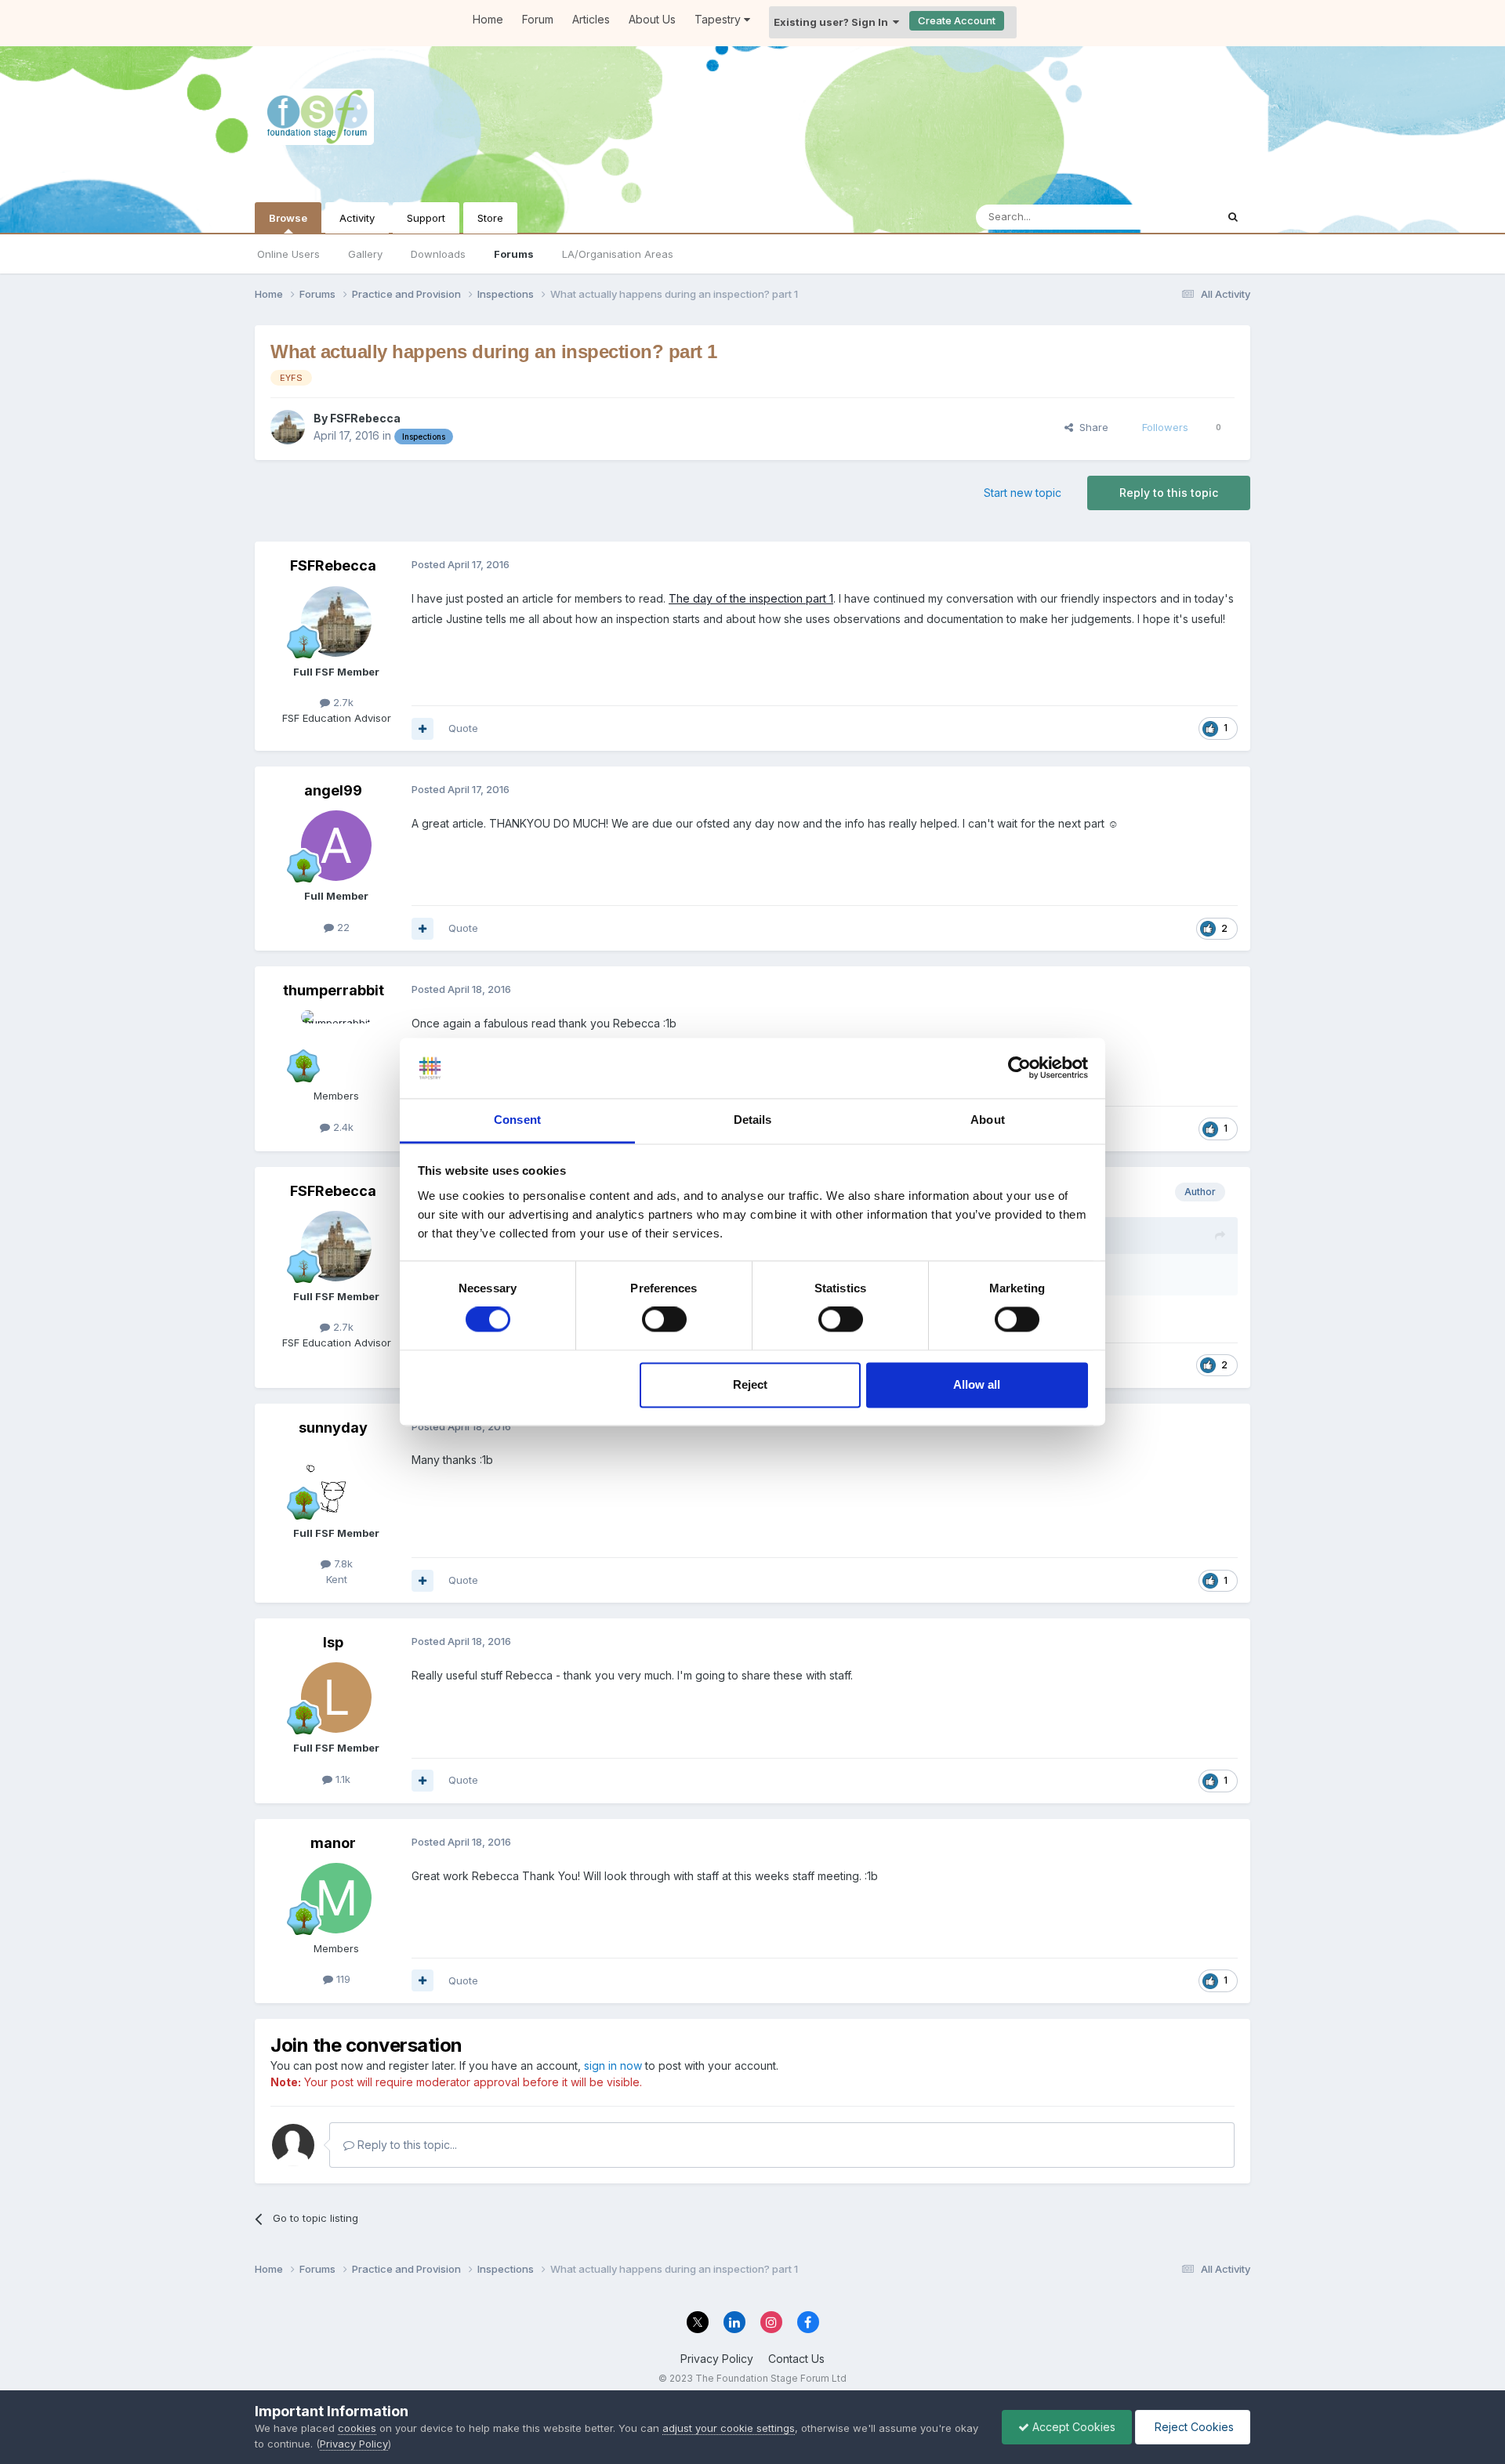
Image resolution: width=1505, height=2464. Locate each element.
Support (426, 218)
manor (333, 1843)
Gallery (365, 254)
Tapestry (719, 19)
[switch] (664, 1320)
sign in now (613, 2065)
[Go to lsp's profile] (336, 1698)
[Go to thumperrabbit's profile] (336, 1045)
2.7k (342, 702)
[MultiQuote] (422, 729)
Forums (514, 254)
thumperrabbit (334, 990)
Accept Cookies (1072, 2427)
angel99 (333, 790)
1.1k (341, 1779)
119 (342, 1979)
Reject (750, 1384)
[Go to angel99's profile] (336, 846)
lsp (333, 1642)
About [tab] (988, 1120)
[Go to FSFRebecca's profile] (288, 427)
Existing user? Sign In (833, 22)
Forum (538, 19)
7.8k (342, 1564)
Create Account (957, 20)
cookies (357, 2428)
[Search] (1233, 217)
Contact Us (796, 2359)
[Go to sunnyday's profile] (336, 1483)
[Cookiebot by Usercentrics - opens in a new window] (1019, 1068)
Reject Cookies (1193, 2427)
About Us (652, 19)
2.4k (342, 1127)
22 (342, 927)
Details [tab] (753, 1120)
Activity (357, 218)
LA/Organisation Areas (618, 254)
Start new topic (1023, 493)
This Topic (1170, 217)
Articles (591, 19)
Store (490, 218)
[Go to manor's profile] (336, 1898)
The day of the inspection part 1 (751, 598)
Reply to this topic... (406, 2145)
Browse (288, 218)
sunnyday (333, 1428)
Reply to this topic (1169, 493)
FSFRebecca (365, 418)
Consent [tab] (517, 1120)
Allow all (977, 1384)
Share (1091, 427)
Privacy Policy (717, 2359)
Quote (463, 728)
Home (488, 19)
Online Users (288, 254)
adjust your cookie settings (729, 2428)
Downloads (438, 254)
